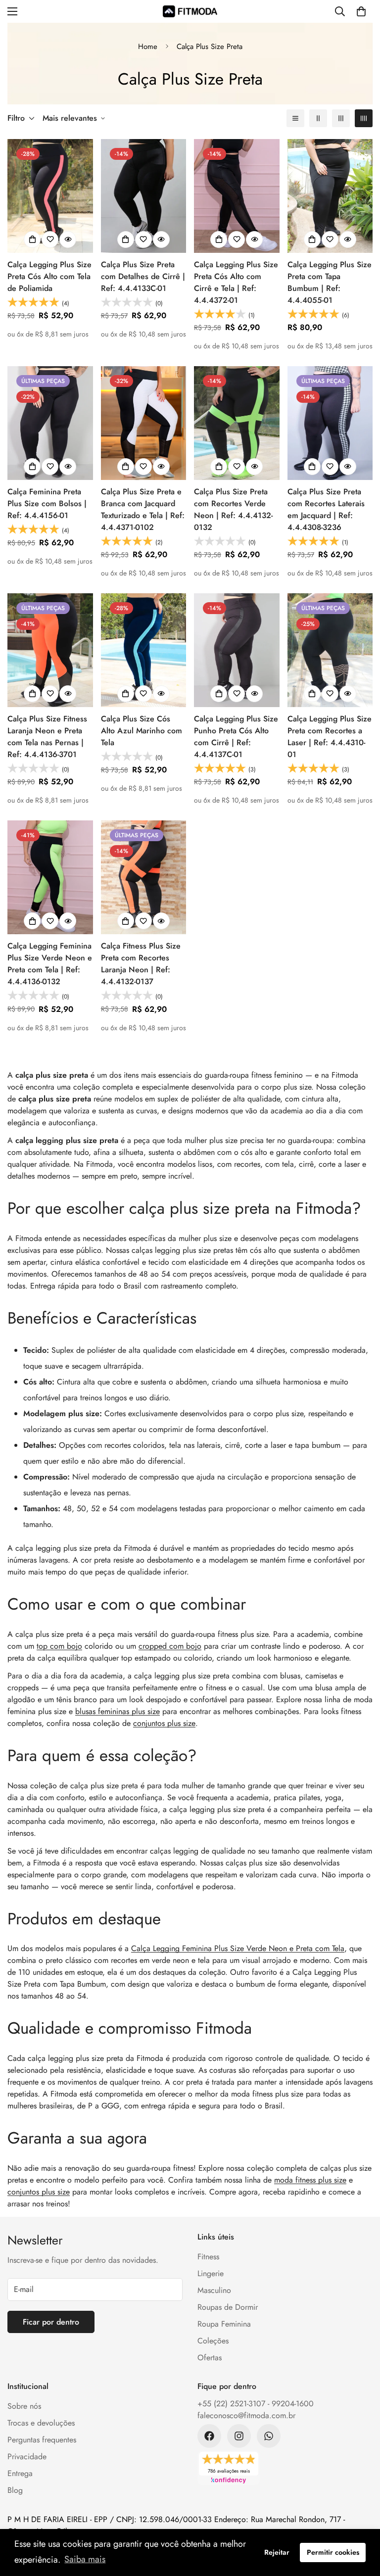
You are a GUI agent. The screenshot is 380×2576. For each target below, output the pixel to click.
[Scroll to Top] (361, 2522)
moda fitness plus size (310, 2180)
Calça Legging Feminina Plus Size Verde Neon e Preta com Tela (238, 1948)
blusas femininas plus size (118, 1711)
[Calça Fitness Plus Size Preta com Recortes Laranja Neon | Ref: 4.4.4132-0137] (144, 877)
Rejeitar (277, 2552)
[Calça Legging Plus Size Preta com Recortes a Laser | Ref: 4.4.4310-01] (330, 650)
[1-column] (295, 118)
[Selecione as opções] (32, 239)
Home (148, 47)
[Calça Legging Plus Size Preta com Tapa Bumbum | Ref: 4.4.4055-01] (330, 196)
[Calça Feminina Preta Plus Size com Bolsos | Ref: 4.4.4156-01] (50, 423)
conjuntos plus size (164, 1723)
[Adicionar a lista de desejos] (50, 239)
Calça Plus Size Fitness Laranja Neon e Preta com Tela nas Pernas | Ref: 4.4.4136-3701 (47, 737)
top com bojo (59, 1646)
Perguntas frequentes (42, 2440)
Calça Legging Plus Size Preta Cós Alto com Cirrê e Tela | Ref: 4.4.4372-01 (236, 282)
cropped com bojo (170, 1646)
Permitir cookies (333, 2552)
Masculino (214, 2290)
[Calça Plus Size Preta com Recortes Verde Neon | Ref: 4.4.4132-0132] (237, 423)
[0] (361, 11)
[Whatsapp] (269, 2436)
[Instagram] (239, 2436)
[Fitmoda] (190, 11)
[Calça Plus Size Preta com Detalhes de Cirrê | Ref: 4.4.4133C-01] (144, 196)
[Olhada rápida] (68, 239)
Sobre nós (24, 2406)
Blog (15, 2490)
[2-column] (318, 118)
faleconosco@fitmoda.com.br (246, 2415)
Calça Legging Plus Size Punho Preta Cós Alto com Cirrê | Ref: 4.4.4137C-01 (236, 737)
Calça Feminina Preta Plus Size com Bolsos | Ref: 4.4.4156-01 (47, 503)
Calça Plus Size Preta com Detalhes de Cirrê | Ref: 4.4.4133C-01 (143, 276)
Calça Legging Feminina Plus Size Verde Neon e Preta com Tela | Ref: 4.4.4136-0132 (50, 964)
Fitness (208, 2257)
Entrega (20, 2473)
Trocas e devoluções (41, 2423)
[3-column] (341, 118)
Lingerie (211, 2273)
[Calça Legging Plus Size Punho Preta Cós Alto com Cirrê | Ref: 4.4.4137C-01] (237, 650)
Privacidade (27, 2457)
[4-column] (364, 118)
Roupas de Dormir (228, 2307)
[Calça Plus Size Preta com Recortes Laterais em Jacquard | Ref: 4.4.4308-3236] (330, 423)
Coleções (213, 2341)
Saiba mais (85, 2559)
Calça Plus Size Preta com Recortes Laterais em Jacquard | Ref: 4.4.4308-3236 (326, 509)
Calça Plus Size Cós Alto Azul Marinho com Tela (142, 731)
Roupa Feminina (224, 2324)
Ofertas (210, 2358)
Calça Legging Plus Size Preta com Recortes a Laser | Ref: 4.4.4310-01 (330, 737)
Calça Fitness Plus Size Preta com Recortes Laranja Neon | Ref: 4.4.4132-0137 (141, 964)
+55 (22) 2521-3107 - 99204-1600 (256, 2404)
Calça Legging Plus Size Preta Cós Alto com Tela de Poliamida (49, 276)
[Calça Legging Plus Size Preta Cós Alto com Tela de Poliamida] (50, 196)
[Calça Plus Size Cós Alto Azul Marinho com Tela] (144, 650)
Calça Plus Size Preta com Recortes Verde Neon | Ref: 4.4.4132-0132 (233, 509)
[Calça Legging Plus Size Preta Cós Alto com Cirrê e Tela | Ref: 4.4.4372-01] (237, 196)
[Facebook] (209, 2436)
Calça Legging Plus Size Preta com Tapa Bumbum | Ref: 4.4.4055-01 (330, 282)
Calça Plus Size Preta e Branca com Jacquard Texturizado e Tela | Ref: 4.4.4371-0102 (143, 509)
